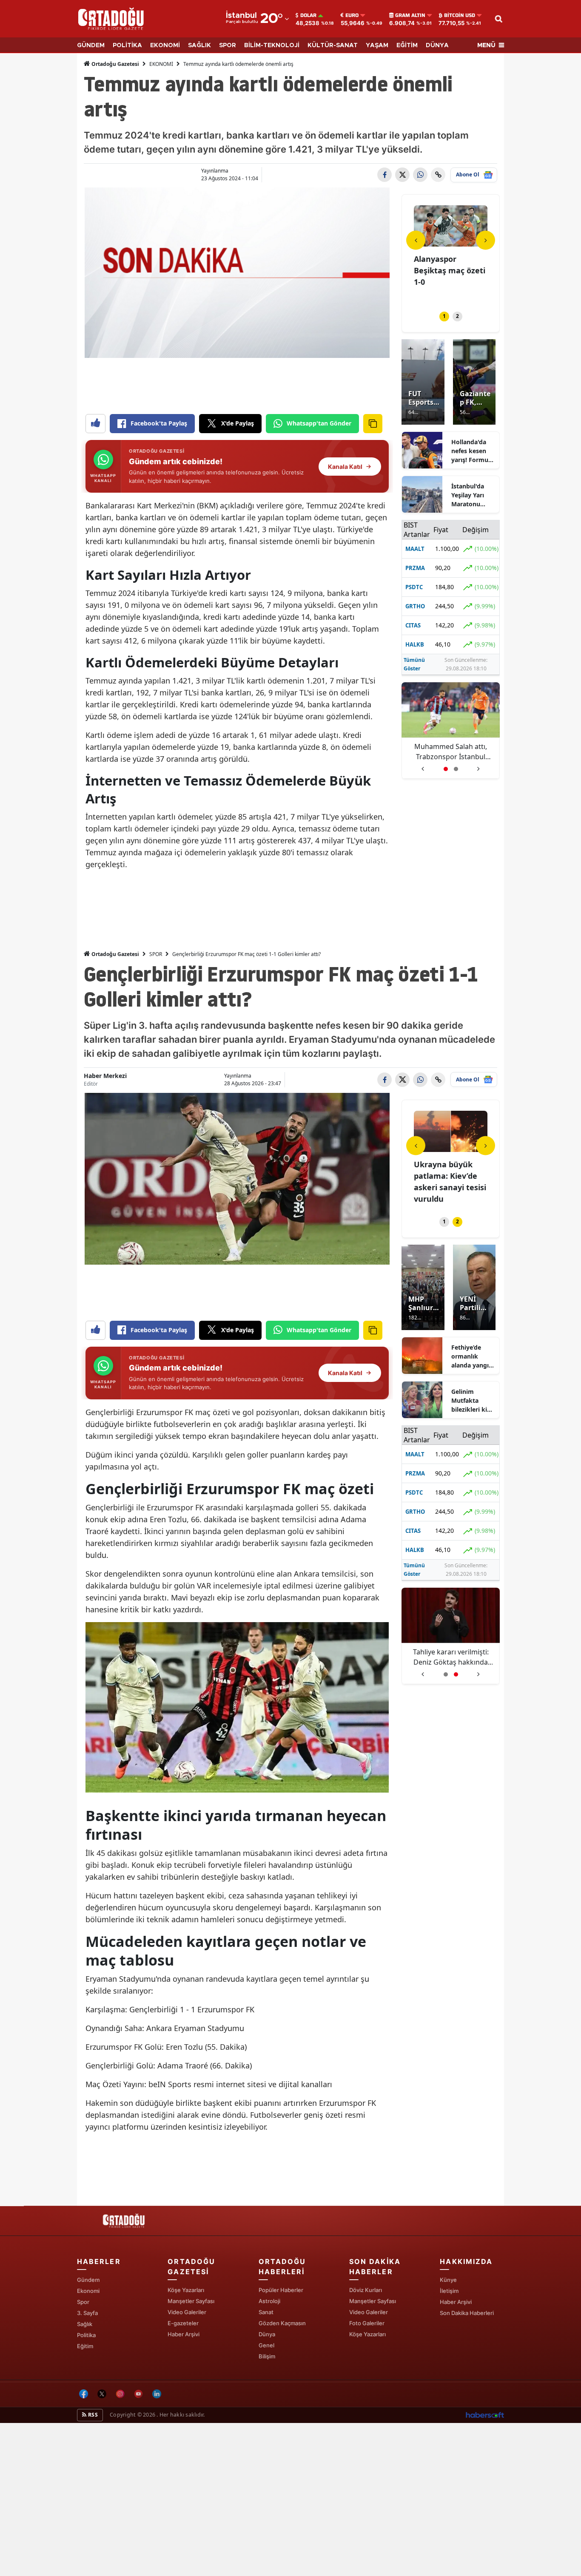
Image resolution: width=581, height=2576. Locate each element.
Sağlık (85, 2324)
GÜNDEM (91, 45)
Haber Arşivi (184, 2334)
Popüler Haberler (281, 2290)
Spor (83, 2302)
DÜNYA (437, 45)
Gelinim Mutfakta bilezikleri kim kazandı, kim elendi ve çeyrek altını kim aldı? (472, 1401)
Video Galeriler (187, 2312)
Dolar (308, 15)
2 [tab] (457, 316)
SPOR (228, 45)
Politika (86, 2335)
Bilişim (267, 2356)
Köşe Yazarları (186, 2290)
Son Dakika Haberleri (467, 2313)
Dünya (267, 2334)
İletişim (449, 2291)
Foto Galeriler (367, 2323)
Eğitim (85, 2346)
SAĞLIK (199, 45)
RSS (92, 2415)
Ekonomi (88, 2291)
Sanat (266, 2312)
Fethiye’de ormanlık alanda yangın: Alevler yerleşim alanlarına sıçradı (473, 1356)
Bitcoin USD (460, 15)
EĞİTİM (407, 45)
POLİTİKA (127, 45)
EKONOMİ (165, 45)
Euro (352, 15)
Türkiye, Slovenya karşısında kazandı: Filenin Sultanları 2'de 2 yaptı (451, 752)
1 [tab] (444, 316)
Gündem (88, 2280)
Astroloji (269, 2301)
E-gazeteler (183, 2323)
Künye (448, 2280)
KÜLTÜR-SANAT (333, 45)
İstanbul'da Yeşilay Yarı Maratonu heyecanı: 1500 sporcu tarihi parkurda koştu (473, 495)
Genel (266, 2345)
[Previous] (416, 240)
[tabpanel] (451, 253)
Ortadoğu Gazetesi (115, 64)
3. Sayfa (87, 2313)
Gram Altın (410, 15)
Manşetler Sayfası (191, 2301)
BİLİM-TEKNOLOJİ (272, 45)
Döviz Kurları (366, 2290)
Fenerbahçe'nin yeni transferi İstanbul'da (451, 1657)
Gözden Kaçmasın (282, 2323)
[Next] (486, 240)
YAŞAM (377, 45)
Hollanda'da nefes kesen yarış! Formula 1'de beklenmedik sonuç (472, 451)
